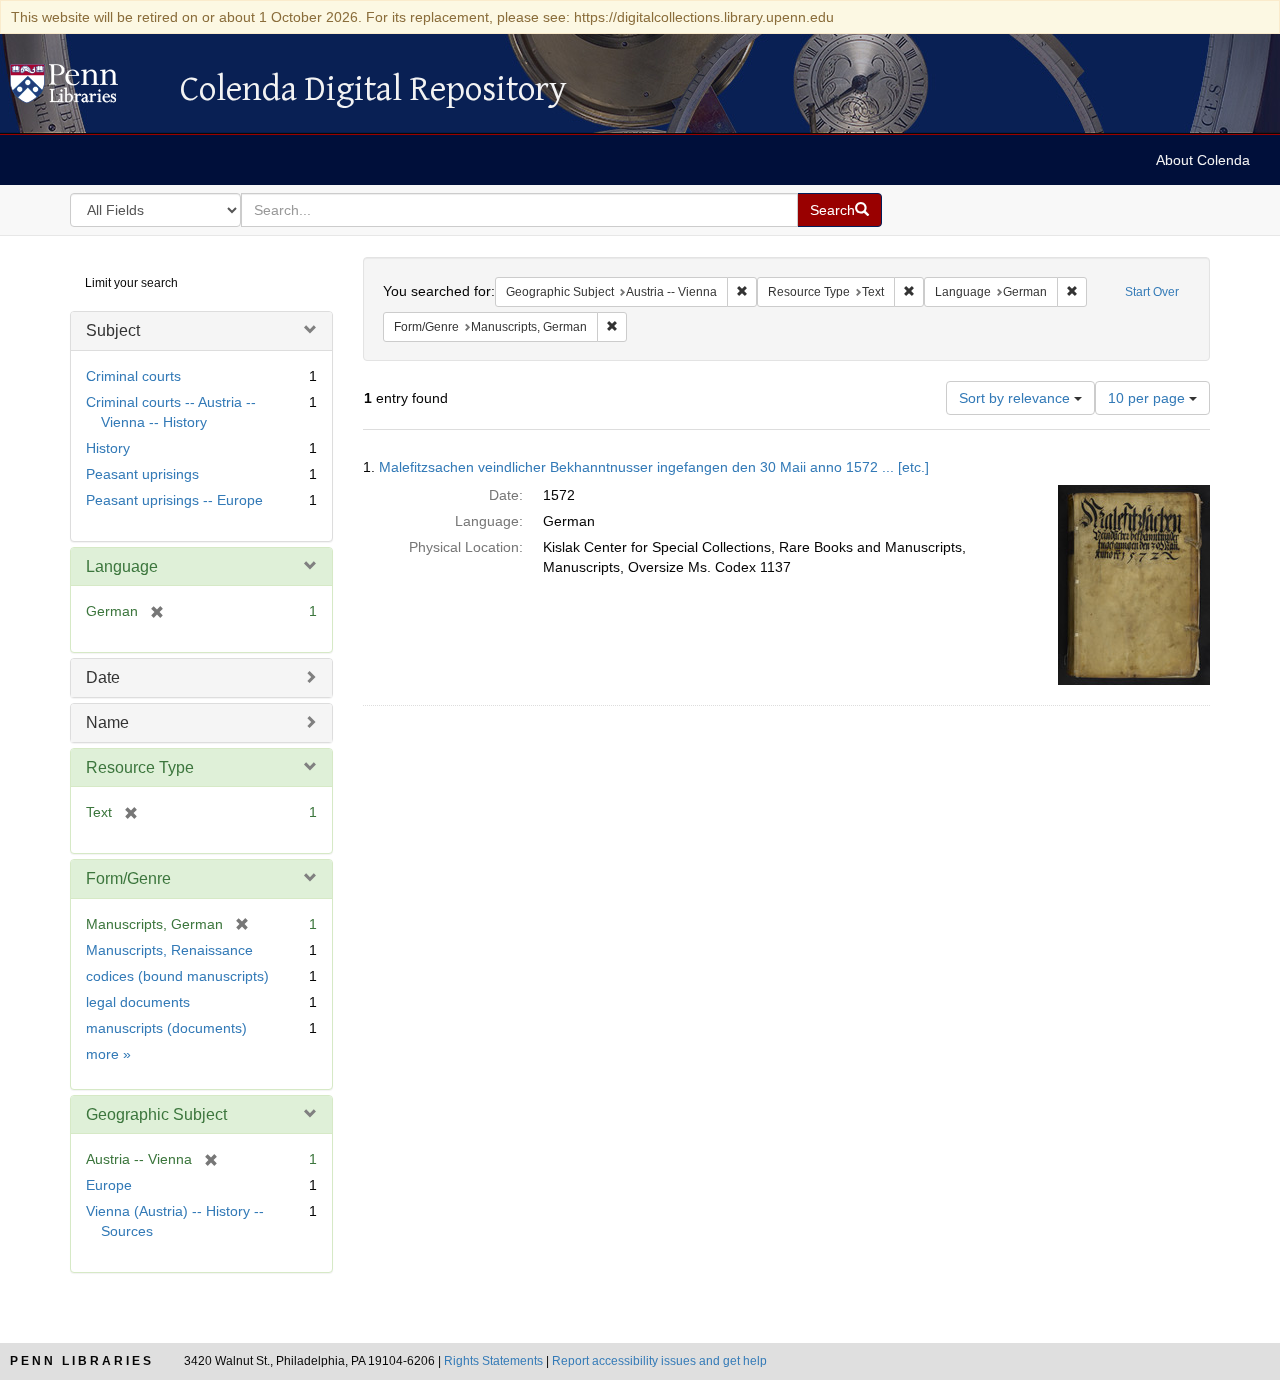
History (108, 448)
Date (103, 677)
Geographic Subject (156, 1114)
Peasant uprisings (142, 474)
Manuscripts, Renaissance (169, 950)
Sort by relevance (1016, 398)
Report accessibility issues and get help (659, 1361)
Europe (109, 1185)
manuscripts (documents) (166, 1028)
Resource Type (140, 767)
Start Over (1152, 292)
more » (108, 1054)
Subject (113, 330)
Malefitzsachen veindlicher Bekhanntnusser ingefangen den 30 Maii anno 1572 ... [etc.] (654, 467)
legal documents (138, 1002)
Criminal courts (133, 376)
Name (107, 722)
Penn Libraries (82, 1361)
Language (122, 566)
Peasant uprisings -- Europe (174, 500)
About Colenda (1203, 160)
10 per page (1148, 398)
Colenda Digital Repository (85, 89)
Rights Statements (493, 1361)
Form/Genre (128, 878)
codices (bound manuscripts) (177, 976)
